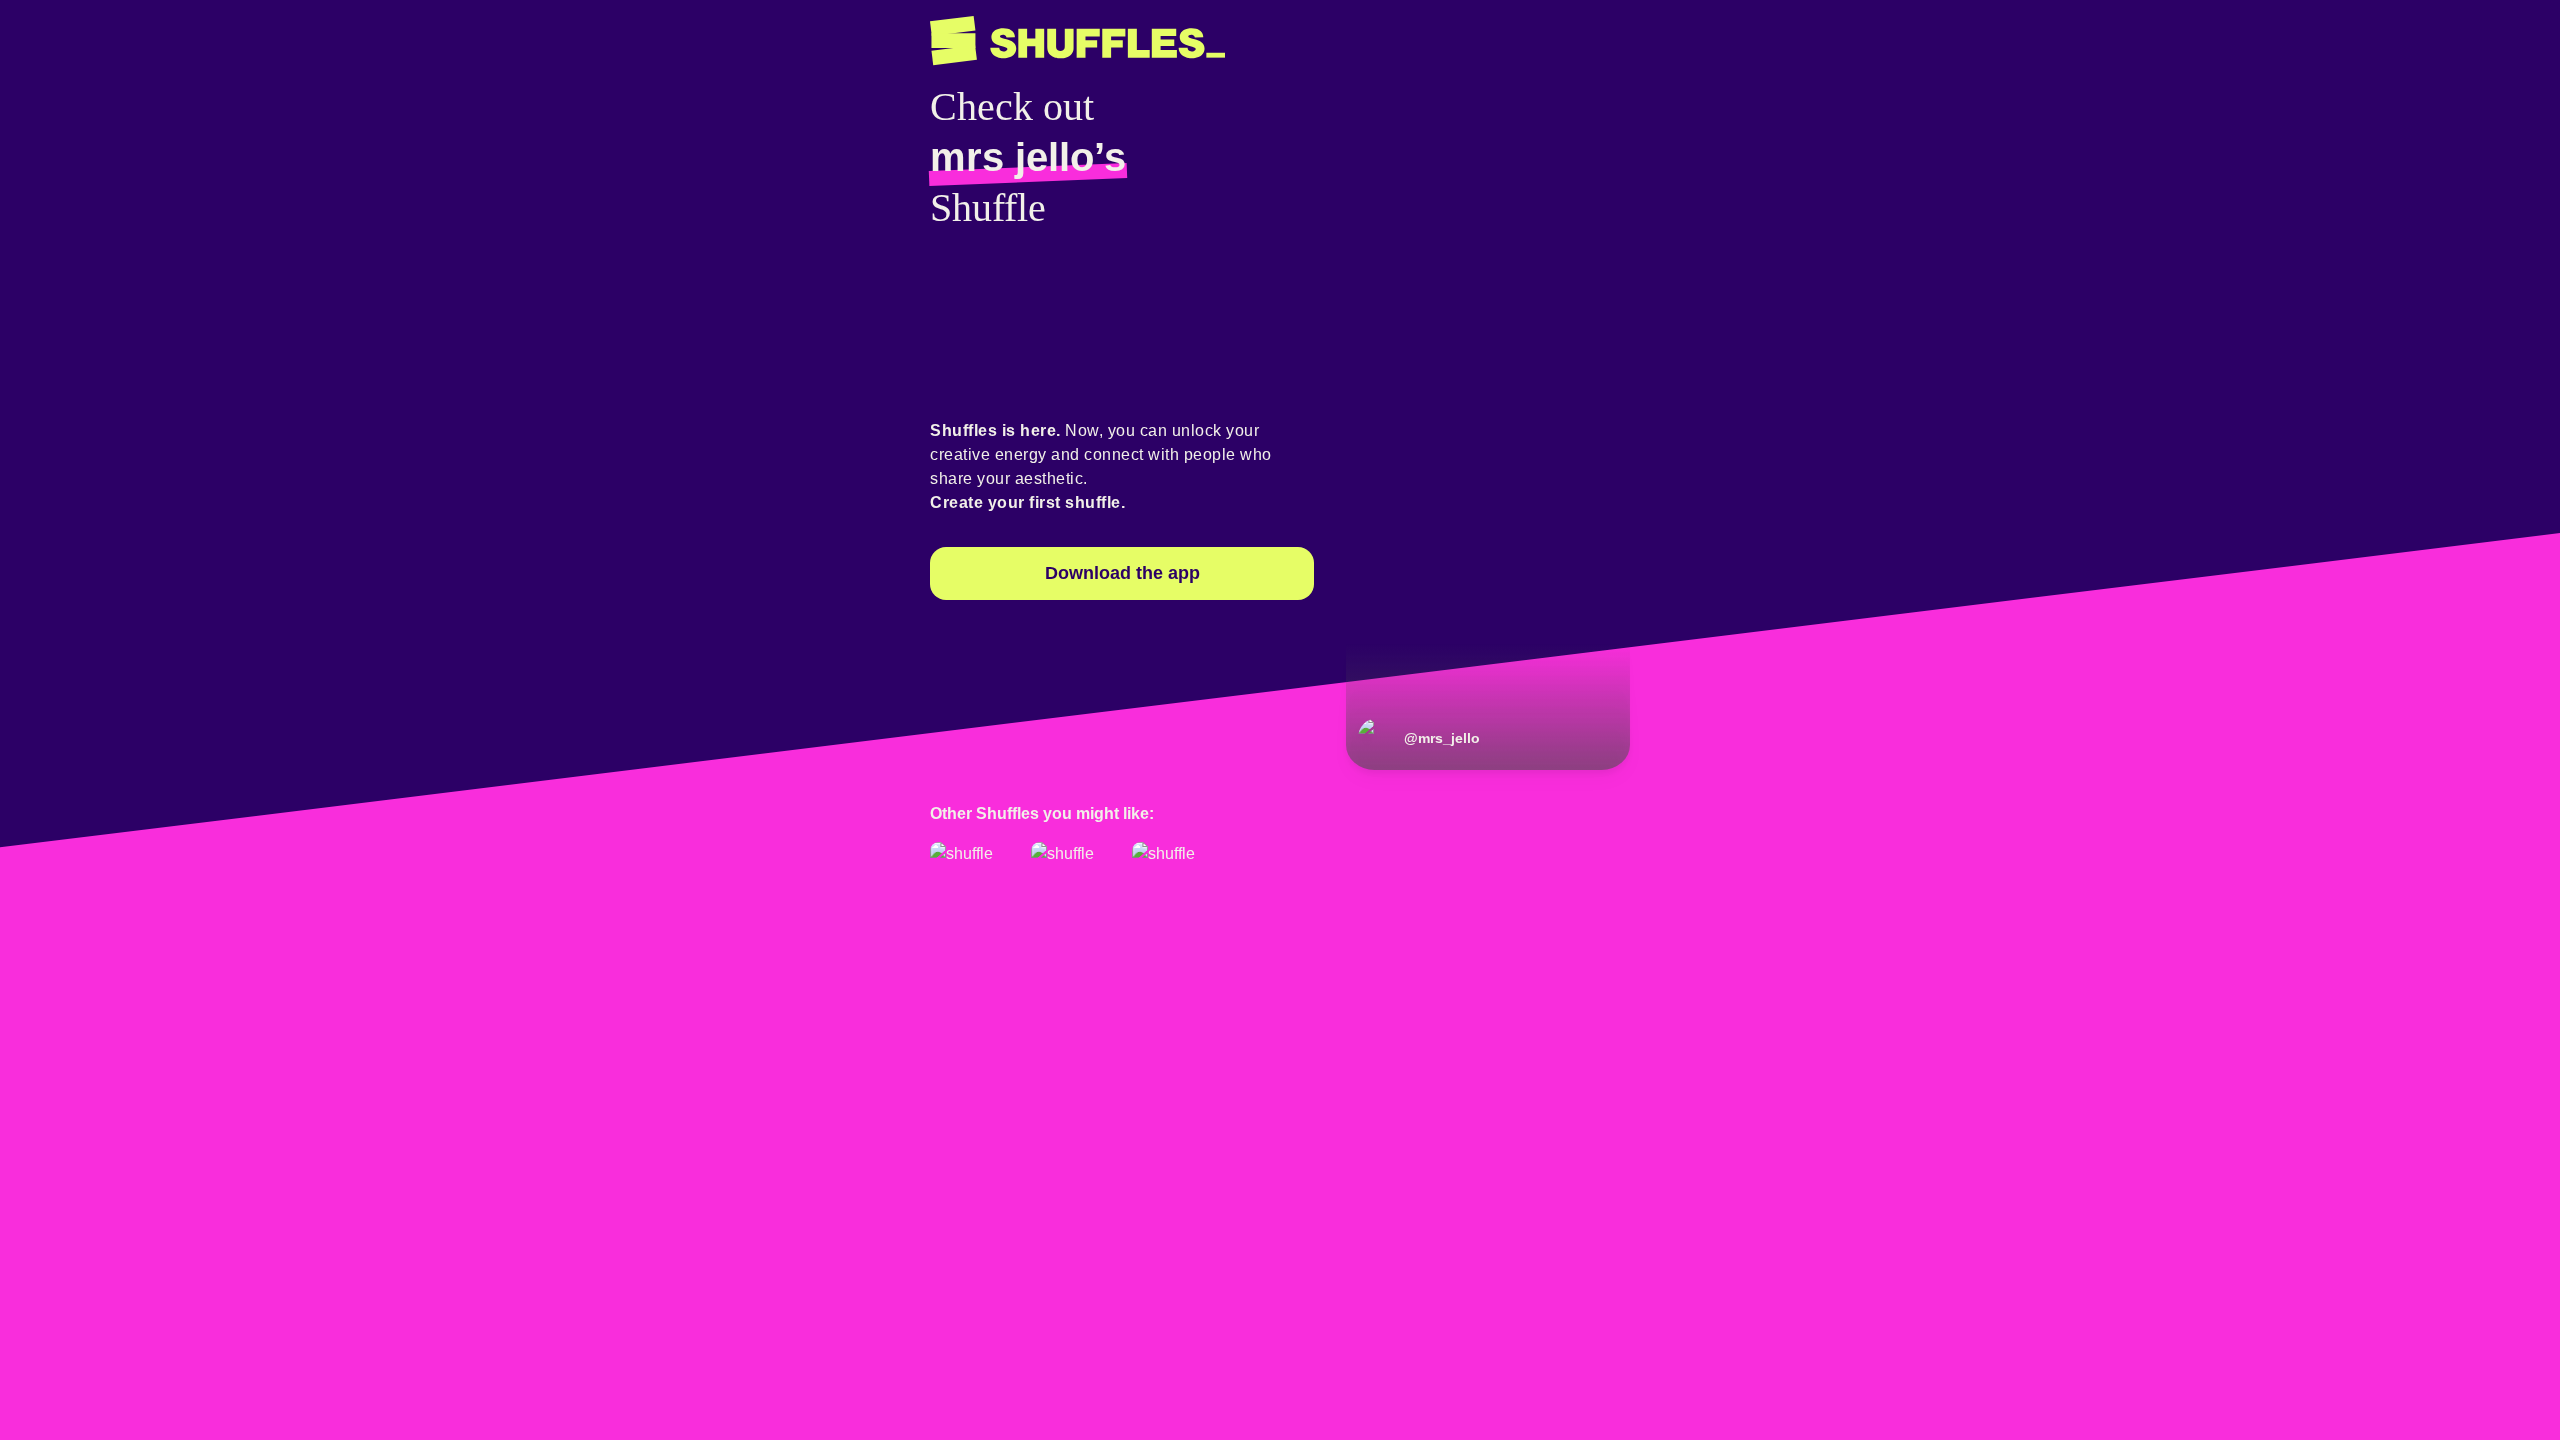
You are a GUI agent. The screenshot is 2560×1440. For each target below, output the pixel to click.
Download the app (1122, 573)
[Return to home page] (1077, 41)
